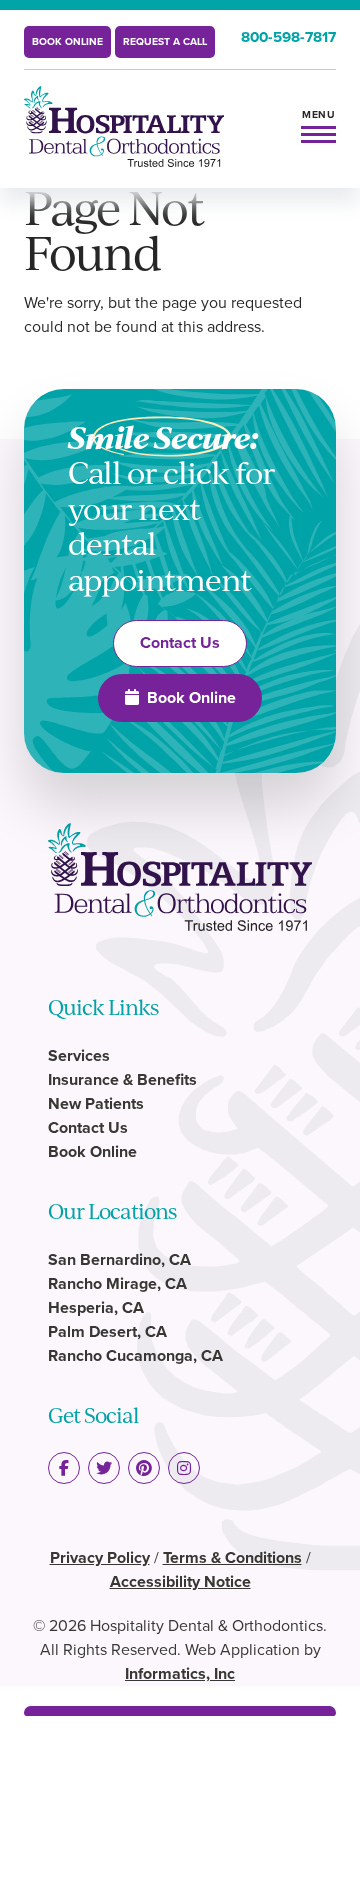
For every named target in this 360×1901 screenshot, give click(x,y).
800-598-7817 (288, 37)
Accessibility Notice (180, 1581)
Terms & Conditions (232, 1557)
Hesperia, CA (96, 1307)
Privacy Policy (100, 1557)
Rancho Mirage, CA (117, 1283)
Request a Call (165, 41)
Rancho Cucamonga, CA (135, 1355)
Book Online (191, 697)
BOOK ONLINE (67, 41)
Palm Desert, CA (107, 1331)
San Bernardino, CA (119, 1259)
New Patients (96, 1103)
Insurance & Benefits (122, 1079)
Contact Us (180, 642)
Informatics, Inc (180, 1673)
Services (79, 1055)
